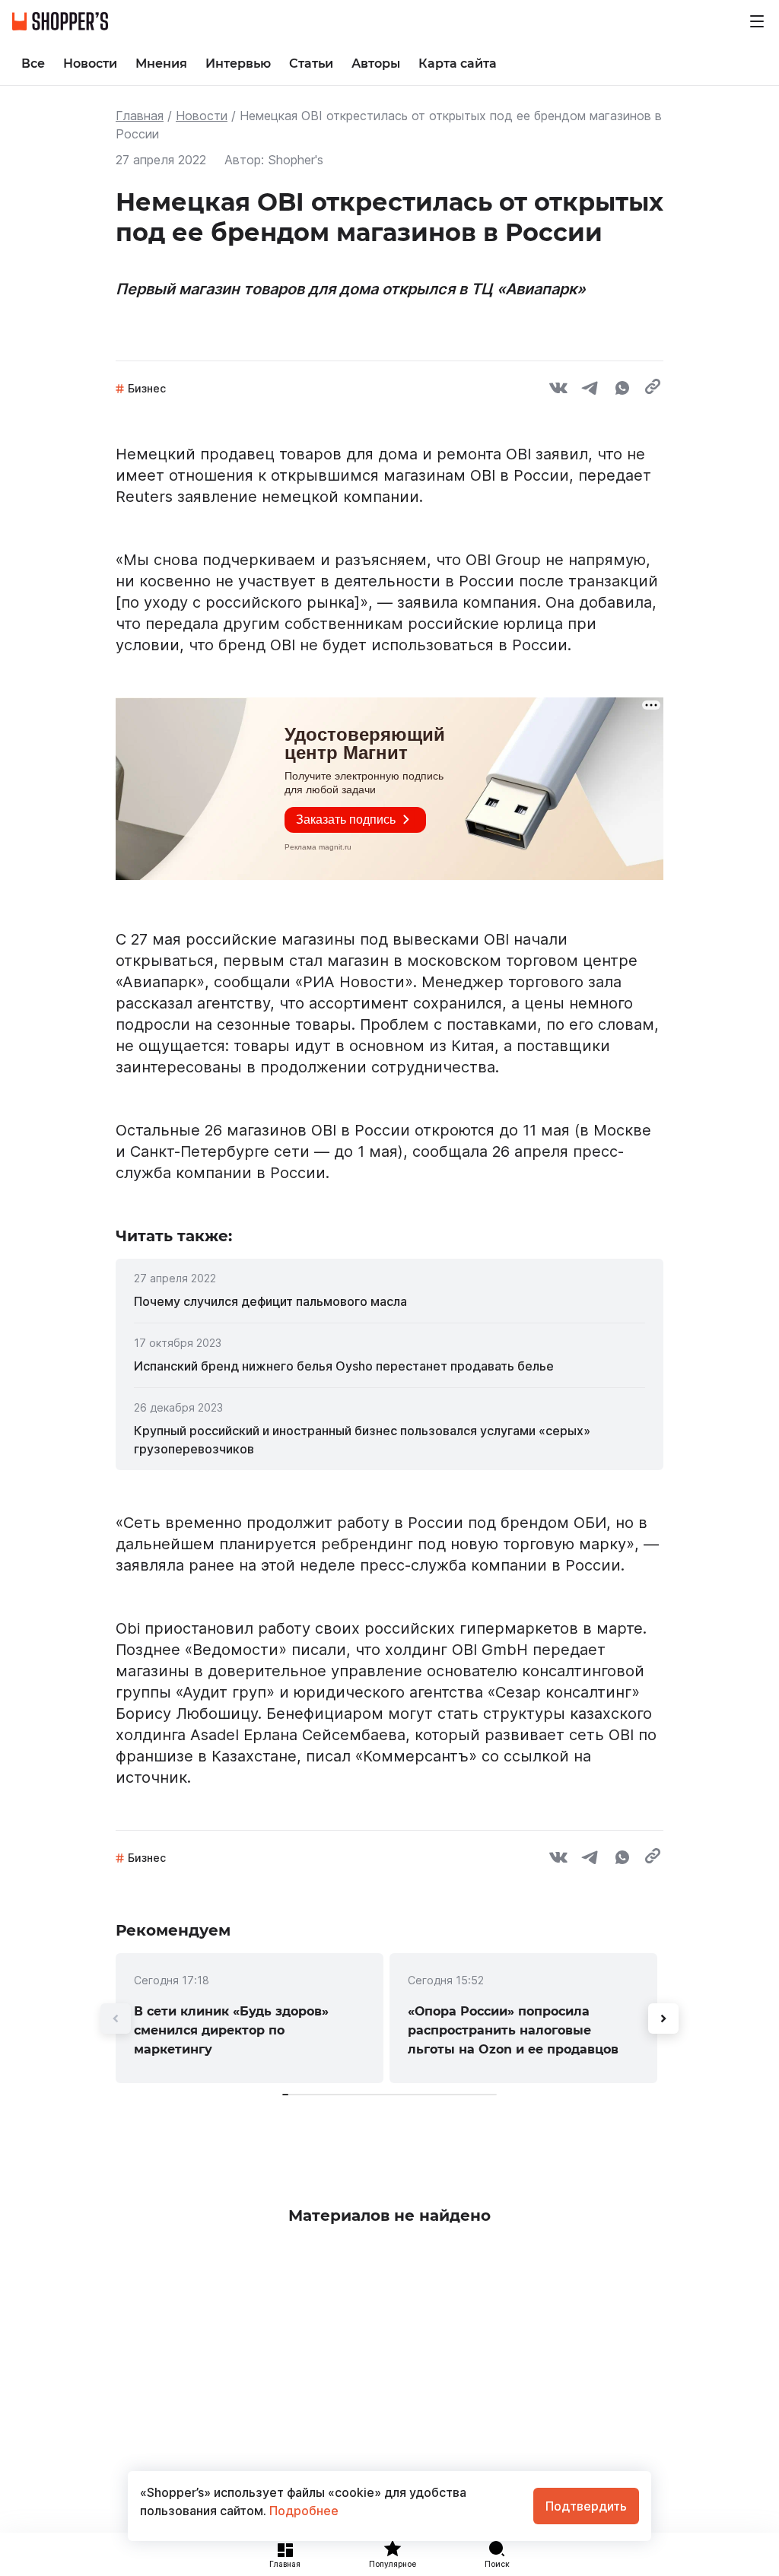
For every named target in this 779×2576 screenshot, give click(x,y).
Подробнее (302, 2511)
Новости (202, 116)
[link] (389, 1301)
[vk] (558, 390)
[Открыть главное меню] (757, 21)
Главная (140, 116)
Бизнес (147, 388)
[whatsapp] (622, 390)
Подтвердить (586, 2506)
